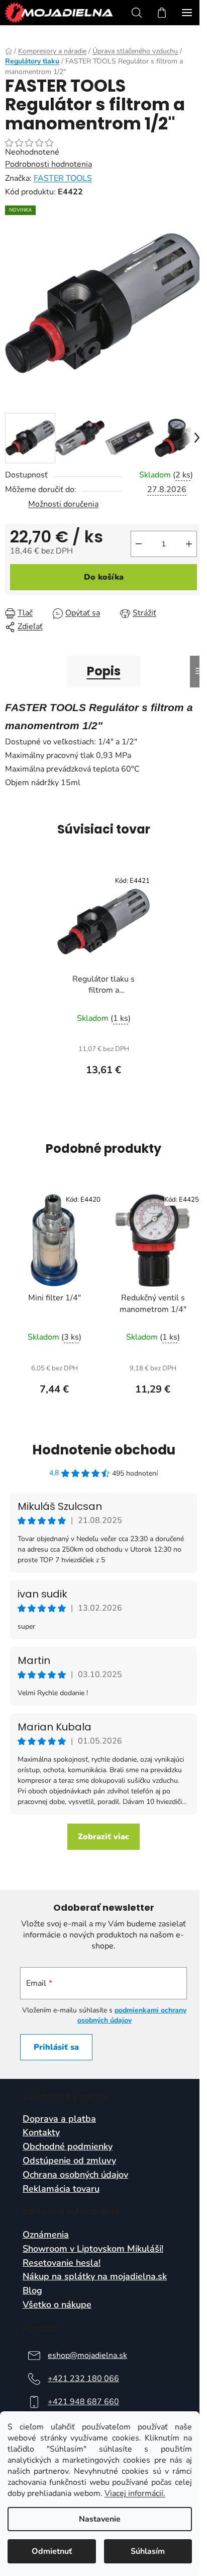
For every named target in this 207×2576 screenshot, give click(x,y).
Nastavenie (100, 2519)
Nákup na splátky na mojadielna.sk (95, 2277)
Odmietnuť (52, 2551)
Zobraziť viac (103, 1837)
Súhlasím (148, 2551)
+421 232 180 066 (83, 2379)
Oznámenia (46, 2235)
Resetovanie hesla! (62, 2263)
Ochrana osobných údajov (75, 2175)
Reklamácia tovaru (61, 2189)
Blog (32, 2291)
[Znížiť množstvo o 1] (139, 544)
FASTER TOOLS (63, 178)
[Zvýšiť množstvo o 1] (189, 544)
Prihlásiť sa (56, 2047)
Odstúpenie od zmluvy (69, 2161)
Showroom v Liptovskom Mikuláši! (93, 2249)
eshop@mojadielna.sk (87, 2355)
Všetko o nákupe (57, 2305)
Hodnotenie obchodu (104, 1450)
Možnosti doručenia (63, 504)
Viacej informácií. (135, 2493)
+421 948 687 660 (83, 2402)
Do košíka (104, 577)
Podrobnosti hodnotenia (48, 164)
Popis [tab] (104, 671)
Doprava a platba (59, 2119)
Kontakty (41, 2133)
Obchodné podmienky (68, 2147)
